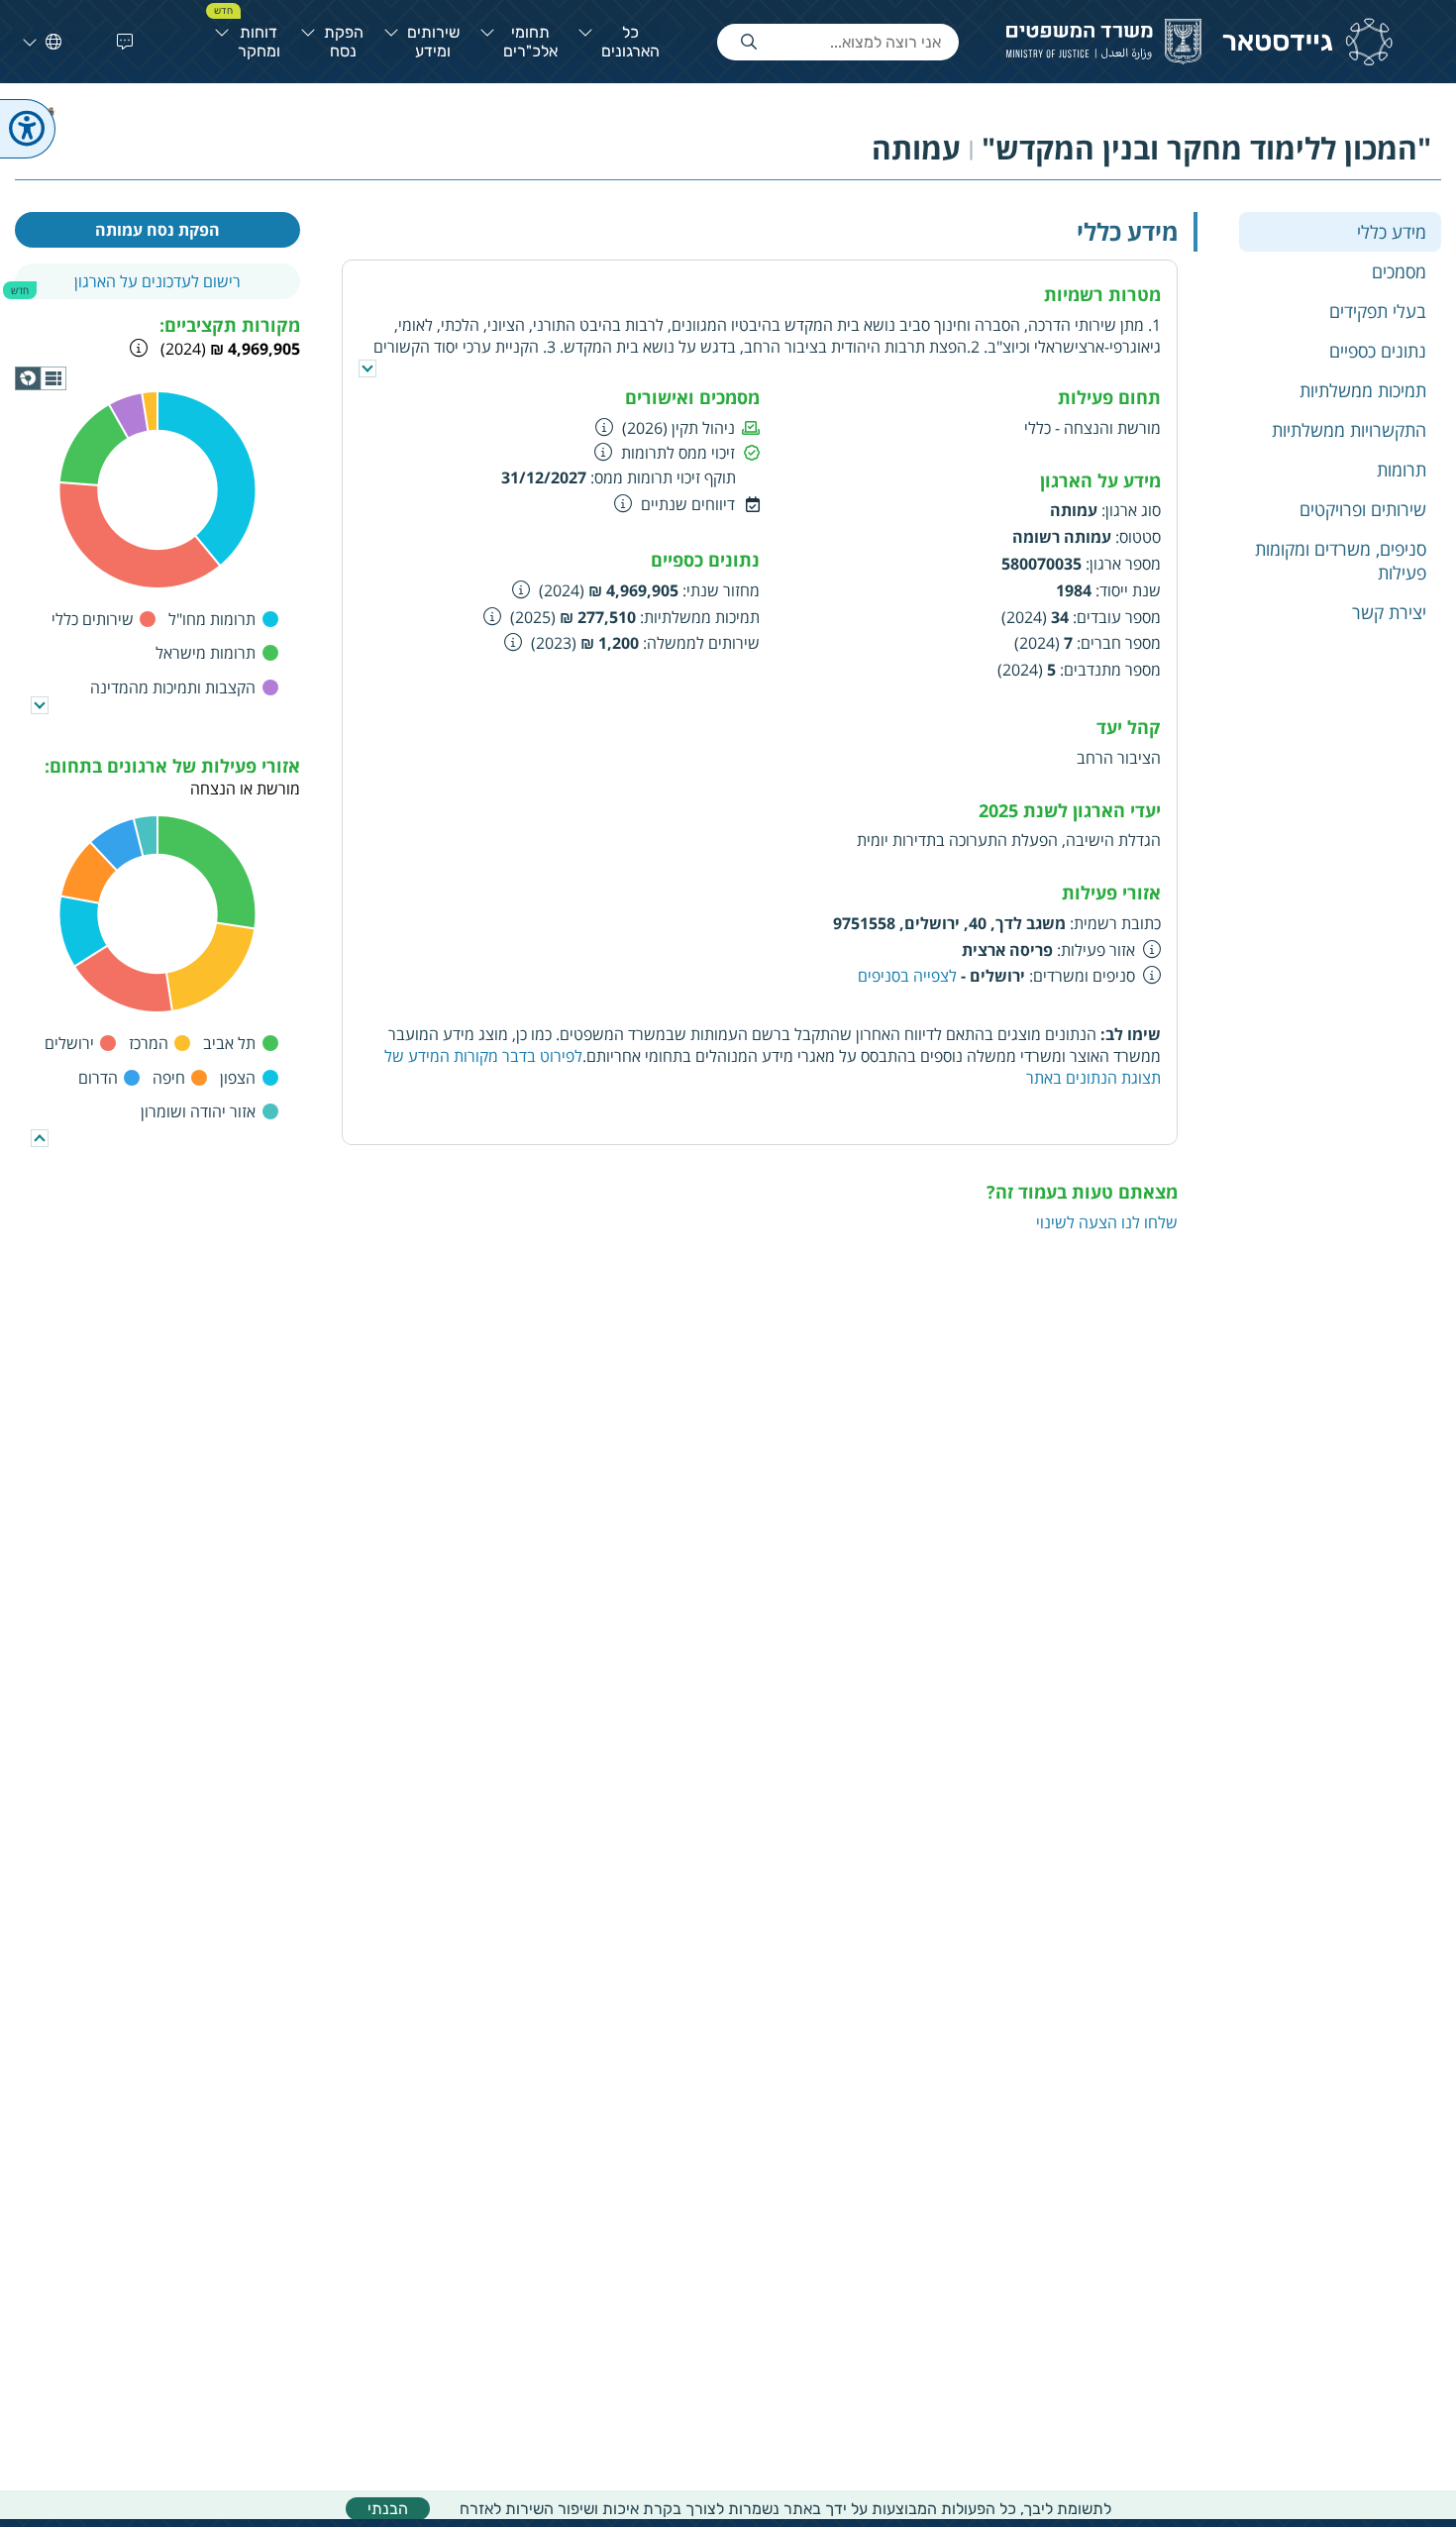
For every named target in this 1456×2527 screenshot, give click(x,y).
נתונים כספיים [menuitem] (1378, 350)
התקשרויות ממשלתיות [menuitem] (1349, 429)
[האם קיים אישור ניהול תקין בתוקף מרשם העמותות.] (605, 427)
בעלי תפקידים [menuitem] (1378, 310)
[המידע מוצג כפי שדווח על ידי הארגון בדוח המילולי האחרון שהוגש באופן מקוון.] (521, 589)
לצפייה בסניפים (909, 976)
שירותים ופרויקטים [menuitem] (1363, 508)
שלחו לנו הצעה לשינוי (1107, 1222)
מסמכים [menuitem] (1399, 270)
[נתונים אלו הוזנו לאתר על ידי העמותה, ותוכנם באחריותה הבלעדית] (1152, 949)
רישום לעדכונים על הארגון (157, 281)
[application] (41, 378)
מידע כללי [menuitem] (1392, 231)
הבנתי (388, 2509)
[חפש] (749, 42)
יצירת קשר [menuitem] (1389, 611)
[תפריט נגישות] (28, 129)
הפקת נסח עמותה (157, 230)
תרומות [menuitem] (1402, 469)
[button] (121, 42)
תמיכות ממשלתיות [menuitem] (1363, 389)
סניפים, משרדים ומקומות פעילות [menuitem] (1341, 560)
